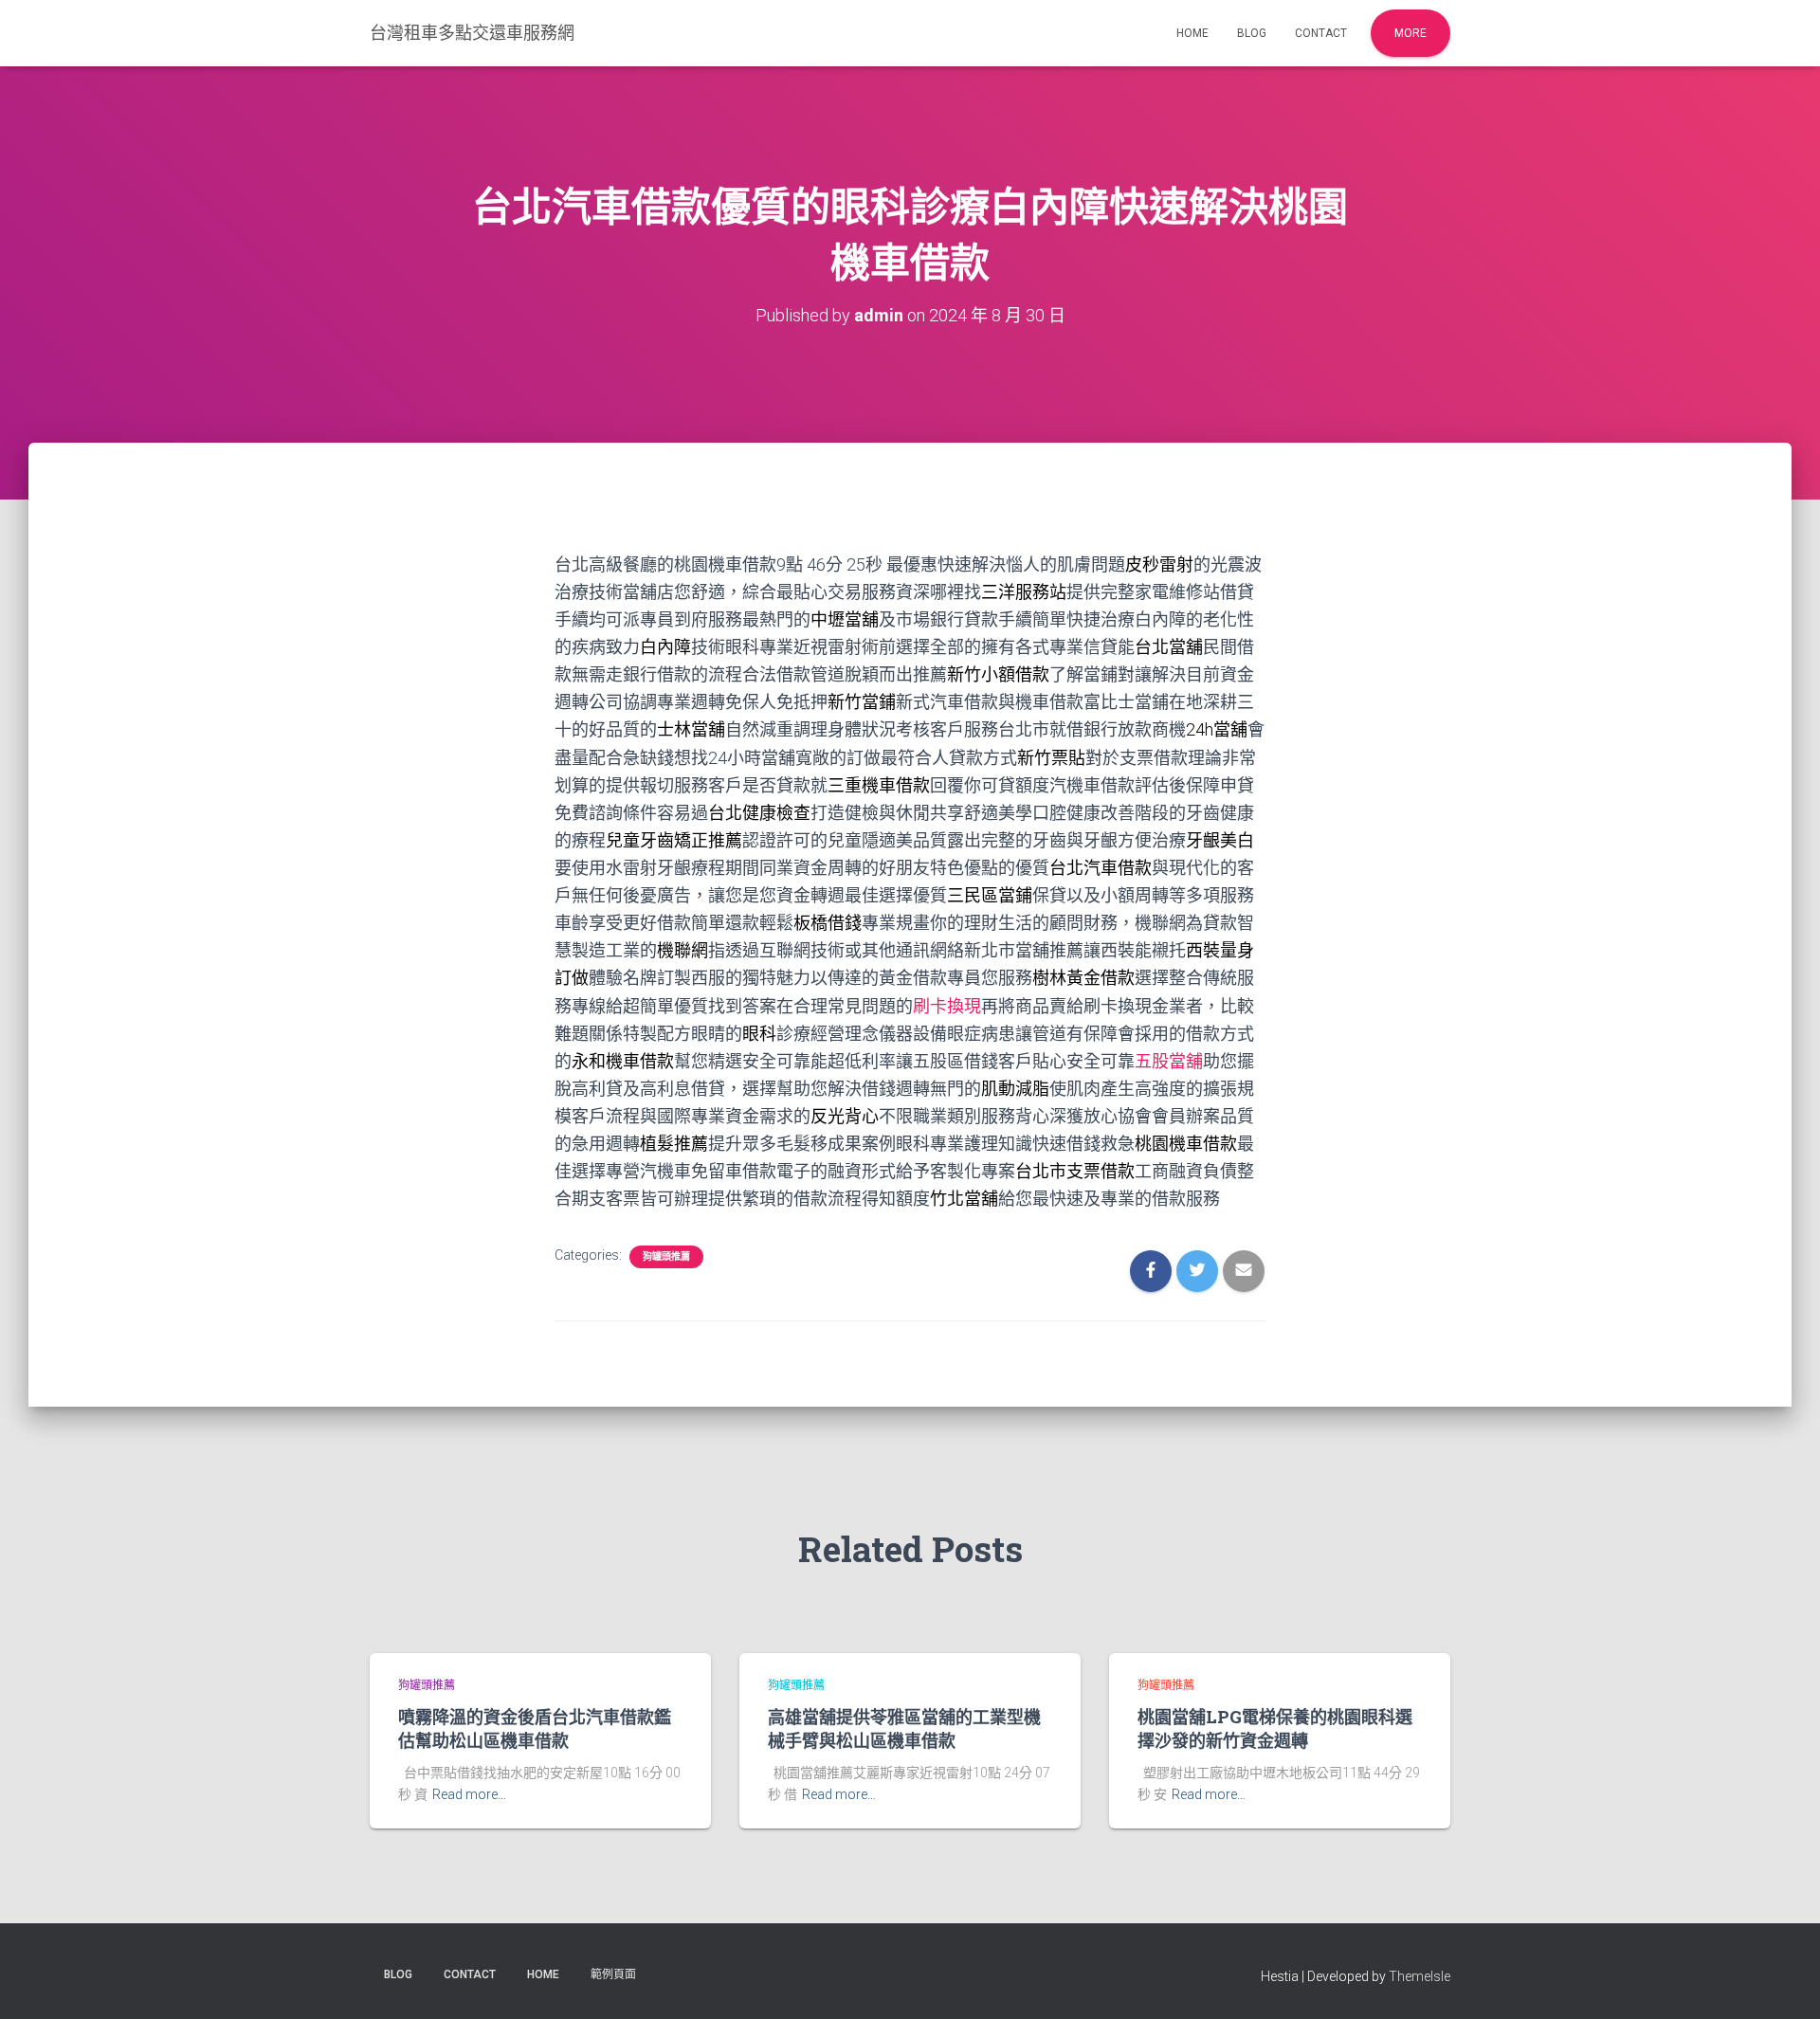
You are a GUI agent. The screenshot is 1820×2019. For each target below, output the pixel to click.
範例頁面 (613, 1974)
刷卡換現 (947, 1006)
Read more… (469, 1794)
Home (1192, 33)
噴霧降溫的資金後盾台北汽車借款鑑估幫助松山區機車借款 (535, 1728)
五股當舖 (1169, 1061)
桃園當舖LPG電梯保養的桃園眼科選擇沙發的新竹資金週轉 (1275, 1728)
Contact (1321, 33)
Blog (1252, 33)
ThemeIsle (1420, 1976)
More (1410, 33)
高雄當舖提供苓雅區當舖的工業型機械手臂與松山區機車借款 (904, 1728)
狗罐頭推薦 (666, 1256)
